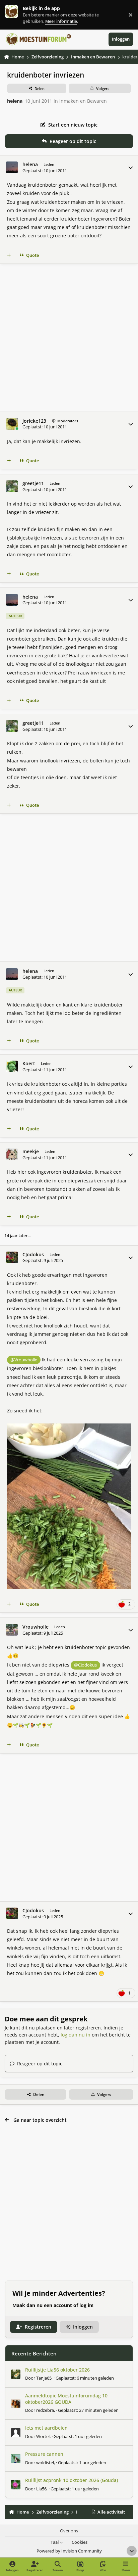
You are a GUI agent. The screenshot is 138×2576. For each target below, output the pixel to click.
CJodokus (33, 1255)
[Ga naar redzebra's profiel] (16, 2403)
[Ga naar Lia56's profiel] (16, 2485)
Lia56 (41, 2489)
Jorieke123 (34, 421)
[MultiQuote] (9, 255)
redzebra (45, 2410)
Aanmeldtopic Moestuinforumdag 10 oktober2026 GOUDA (66, 2399)
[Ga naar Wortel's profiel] (16, 2433)
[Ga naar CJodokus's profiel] (12, 1257)
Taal (55, 2542)
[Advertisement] (69, 338)
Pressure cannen (44, 2454)
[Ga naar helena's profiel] (12, 167)
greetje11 (33, 483)
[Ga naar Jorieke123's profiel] (12, 424)
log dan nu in (76, 2035)
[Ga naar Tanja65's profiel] (16, 2374)
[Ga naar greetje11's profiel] (12, 486)
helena (15, 101)
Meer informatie (18, 15)
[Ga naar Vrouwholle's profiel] (12, 1630)
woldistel (45, 2463)
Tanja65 (44, 2378)
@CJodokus (85, 1665)
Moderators (67, 421)
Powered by (69, 2551)
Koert (29, 1064)
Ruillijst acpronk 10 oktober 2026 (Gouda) (72, 2480)
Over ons (69, 2531)
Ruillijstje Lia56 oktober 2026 (57, 2370)
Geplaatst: (85, 2378)
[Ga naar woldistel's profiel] (16, 2458)
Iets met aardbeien (46, 2428)
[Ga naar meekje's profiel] (12, 1154)
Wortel (43, 2436)
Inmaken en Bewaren (83, 101)
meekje (31, 1152)
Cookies (80, 2542)
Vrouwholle (36, 1627)
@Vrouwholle (24, 1360)
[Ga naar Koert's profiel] (12, 1066)
